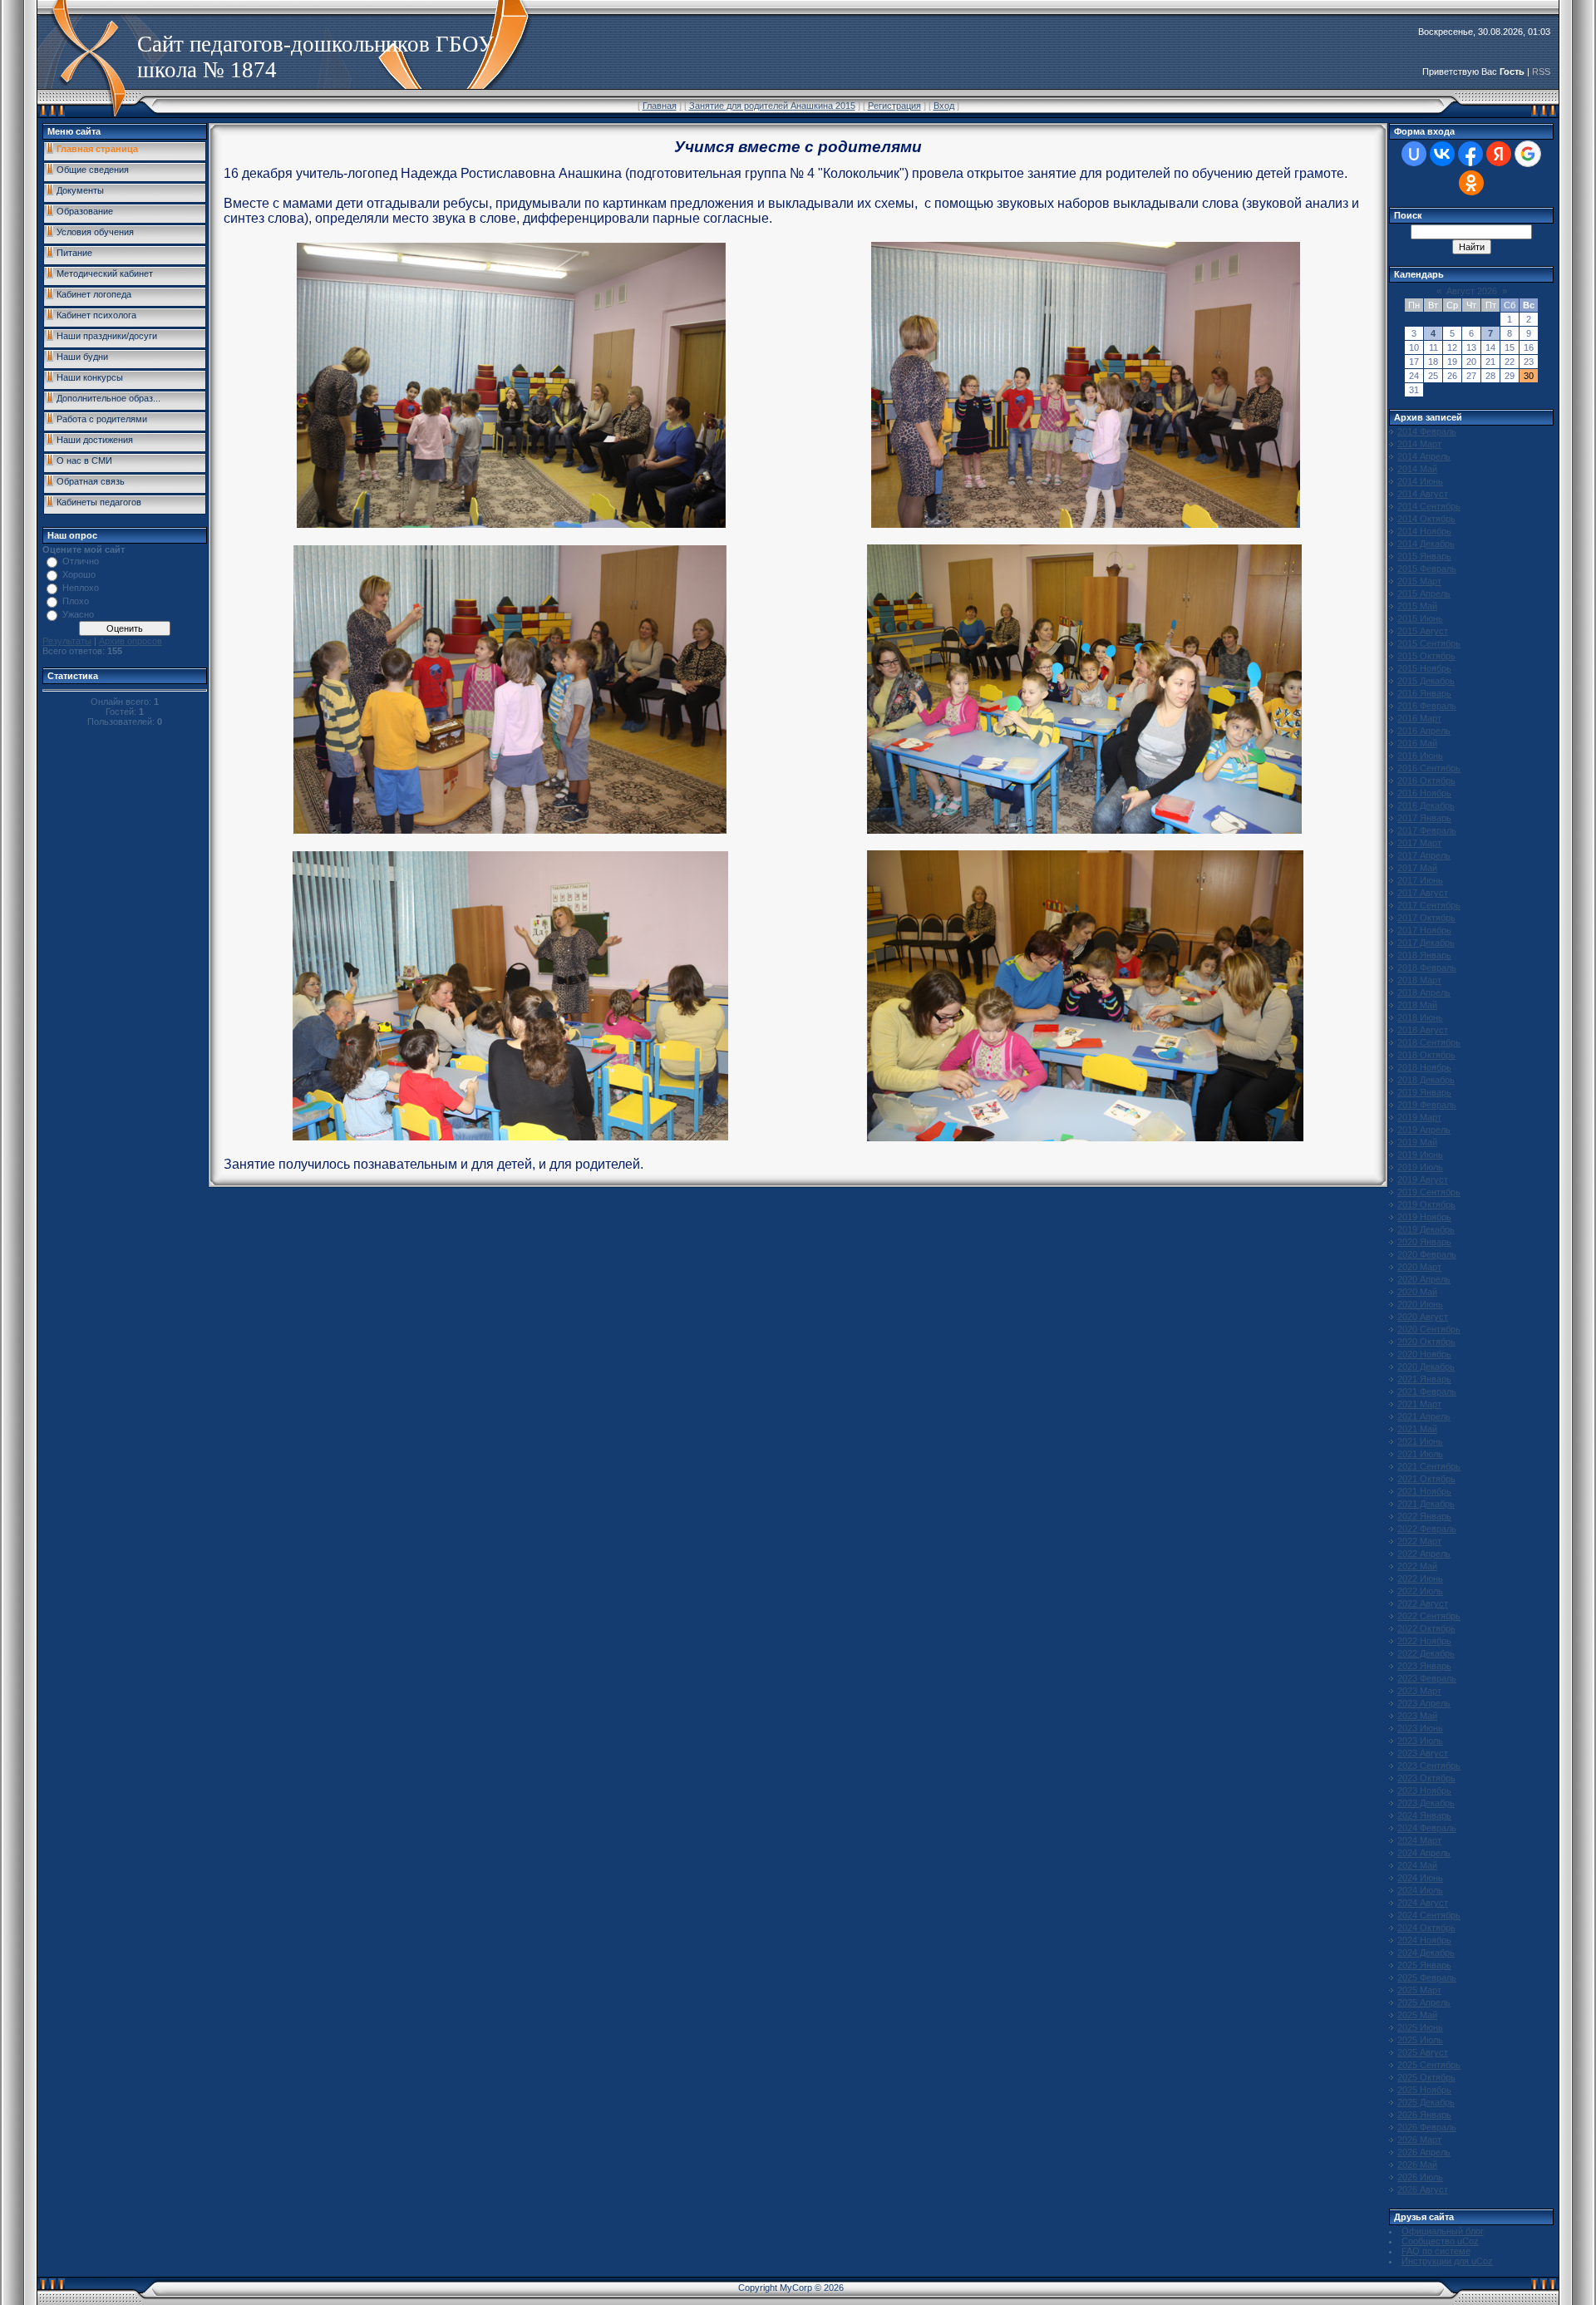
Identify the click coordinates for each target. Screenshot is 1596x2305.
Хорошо (79, 574)
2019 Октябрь (1426, 1204)
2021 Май (1417, 1429)
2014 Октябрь (1426, 519)
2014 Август (1423, 494)
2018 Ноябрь (1424, 1067)
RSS (1541, 71)
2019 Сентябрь (1429, 1192)
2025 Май (1417, 2015)
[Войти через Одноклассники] (1471, 183)
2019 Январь (1424, 1092)
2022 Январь (1424, 1516)
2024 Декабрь (1426, 1953)
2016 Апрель (1424, 731)
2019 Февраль (1427, 1105)
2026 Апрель (1424, 2152)
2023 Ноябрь (1424, 1790)
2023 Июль (1420, 1741)
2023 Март (1419, 1691)
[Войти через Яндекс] (1499, 154)
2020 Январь (1424, 1242)
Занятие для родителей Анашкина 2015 (772, 106)
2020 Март (1419, 1267)
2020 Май (1417, 1292)
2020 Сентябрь (1429, 1329)
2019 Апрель (1424, 1130)
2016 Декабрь (1426, 805)
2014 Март (1419, 444)
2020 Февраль (1427, 1254)
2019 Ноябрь (1424, 1217)
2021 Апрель (1424, 1416)
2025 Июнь (1420, 2027)
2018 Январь (1424, 955)
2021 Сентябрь (1429, 1466)
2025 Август (1423, 2052)
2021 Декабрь (1426, 1504)
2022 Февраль (1427, 1529)
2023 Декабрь (1426, 1803)
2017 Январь (1424, 818)
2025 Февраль (1427, 1977)
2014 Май (1417, 469)
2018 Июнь (1420, 1017)
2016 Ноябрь (1424, 793)
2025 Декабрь (1426, 2102)
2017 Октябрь (1426, 918)
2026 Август (1423, 2189)
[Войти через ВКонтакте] (1442, 154)
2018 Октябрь (1426, 1055)
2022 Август (1423, 1603)
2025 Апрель (1424, 2002)
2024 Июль (1420, 1890)
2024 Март (1419, 1840)
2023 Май (1417, 1716)
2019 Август (1423, 1180)
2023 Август (1423, 1753)
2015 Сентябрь (1429, 643)
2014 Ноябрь (1424, 531)
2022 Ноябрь (1424, 1641)
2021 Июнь (1420, 1441)
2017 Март (1419, 843)
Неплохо (81, 588)
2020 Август (1423, 1317)
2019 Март (1419, 1117)
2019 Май (1417, 1142)
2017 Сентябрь (1429, 905)
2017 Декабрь (1426, 943)
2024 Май (1417, 1865)
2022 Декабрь (1426, 1653)
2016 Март (1419, 718)
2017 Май (1417, 868)
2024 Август (1423, 1903)
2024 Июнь (1420, 1878)
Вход (944, 106)
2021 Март (1419, 1404)
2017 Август (1423, 893)
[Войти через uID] (1414, 154)
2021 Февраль (1427, 1391)
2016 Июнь (1420, 756)
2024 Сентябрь (1429, 1915)
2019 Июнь (1420, 1155)
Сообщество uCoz (1440, 2241)
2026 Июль (1420, 2177)
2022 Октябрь (1426, 1628)
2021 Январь (1424, 1379)
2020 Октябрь (1426, 1342)
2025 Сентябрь (1429, 2065)
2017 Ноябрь (1424, 930)
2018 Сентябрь (1429, 1042)
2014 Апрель (1424, 456)
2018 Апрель (1424, 992)
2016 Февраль (1427, 706)
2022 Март (1419, 1541)
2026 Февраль (1427, 2127)
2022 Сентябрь (1429, 1616)
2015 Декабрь (1426, 681)
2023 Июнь (1420, 1728)
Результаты (67, 641)
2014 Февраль (1427, 431)
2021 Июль (1420, 1454)
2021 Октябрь (1426, 1479)
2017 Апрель (1424, 855)
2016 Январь (1424, 693)
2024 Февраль (1427, 1828)
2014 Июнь (1420, 481)
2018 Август (1423, 1030)
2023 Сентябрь (1429, 1766)
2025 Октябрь (1426, 2077)
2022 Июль (1420, 1591)
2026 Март (1419, 2140)
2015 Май (1417, 606)
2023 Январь (1424, 1666)
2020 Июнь (1420, 1304)
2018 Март (1419, 980)
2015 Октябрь (1426, 656)
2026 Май (1417, 2165)
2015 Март (1419, 581)
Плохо (76, 601)
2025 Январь (1424, 1965)
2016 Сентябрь (1429, 768)
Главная (660, 106)
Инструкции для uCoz (1447, 2261)
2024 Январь (1424, 1815)
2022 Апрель (1424, 1554)
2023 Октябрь (1426, 1778)
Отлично (81, 561)
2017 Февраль (1427, 830)
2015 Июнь (1420, 618)
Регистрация (894, 106)
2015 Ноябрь (1424, 668)
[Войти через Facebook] (1470, 154)
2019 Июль (1420, 1167)
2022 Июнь (1420, 1579)
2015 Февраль (1427, 569)
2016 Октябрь (1426, 781)
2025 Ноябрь (1424, 2090)
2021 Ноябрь (1424, 1491)
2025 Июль (1420, 2040)
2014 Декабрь (1426, 544)
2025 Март (1419, 1990)
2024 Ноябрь (1424, 1940)
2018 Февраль (1427, 968)
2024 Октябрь (1426, 1928)
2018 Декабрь (1426, 1080)
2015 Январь (1424, 556)
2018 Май (1417, 1005)
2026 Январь (1424, 2115)
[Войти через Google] (1528, 154)
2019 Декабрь (1426, 1229)
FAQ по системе (1436, 2251)
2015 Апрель (1424, 593)
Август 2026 (1472, 291)
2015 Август (1423, 631)
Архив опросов (131, 641)
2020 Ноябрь (1424, 1354)
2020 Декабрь (1426, 1367)
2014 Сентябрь (1429, 506)
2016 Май (1417, 743)
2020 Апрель (1424, 1279)
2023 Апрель (1424, 1703)
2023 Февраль (1427, 1678)
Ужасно (78, 614)
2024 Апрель (1424, 1853)
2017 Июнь (1420, 880)
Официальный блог (1443, 2231)
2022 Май (1417, 1566)
